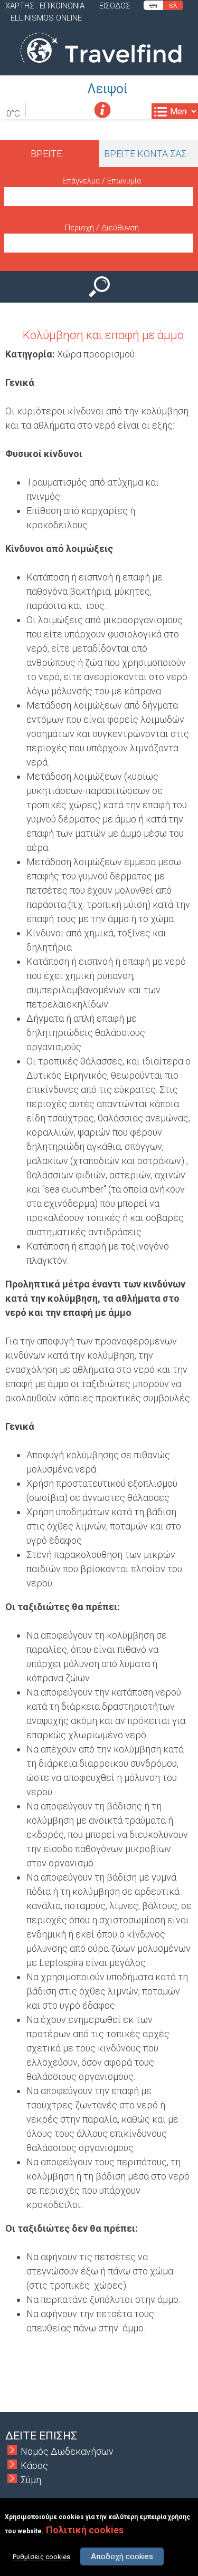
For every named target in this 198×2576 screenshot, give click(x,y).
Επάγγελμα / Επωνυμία (102, 181)
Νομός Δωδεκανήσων (67, 2451)
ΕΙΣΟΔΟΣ (115, 6)
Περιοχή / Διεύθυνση (102, 228)
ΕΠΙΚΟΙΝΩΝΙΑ (62, 6)
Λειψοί (107, 89)
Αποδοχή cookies (122, 2556)
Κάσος (34, 2466)
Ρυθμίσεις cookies (41, 2557)
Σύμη (31, 2480)
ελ (173, 5)
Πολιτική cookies (85, 2530)
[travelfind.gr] (101, 68)
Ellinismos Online (46, 18)
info (102, 110)
